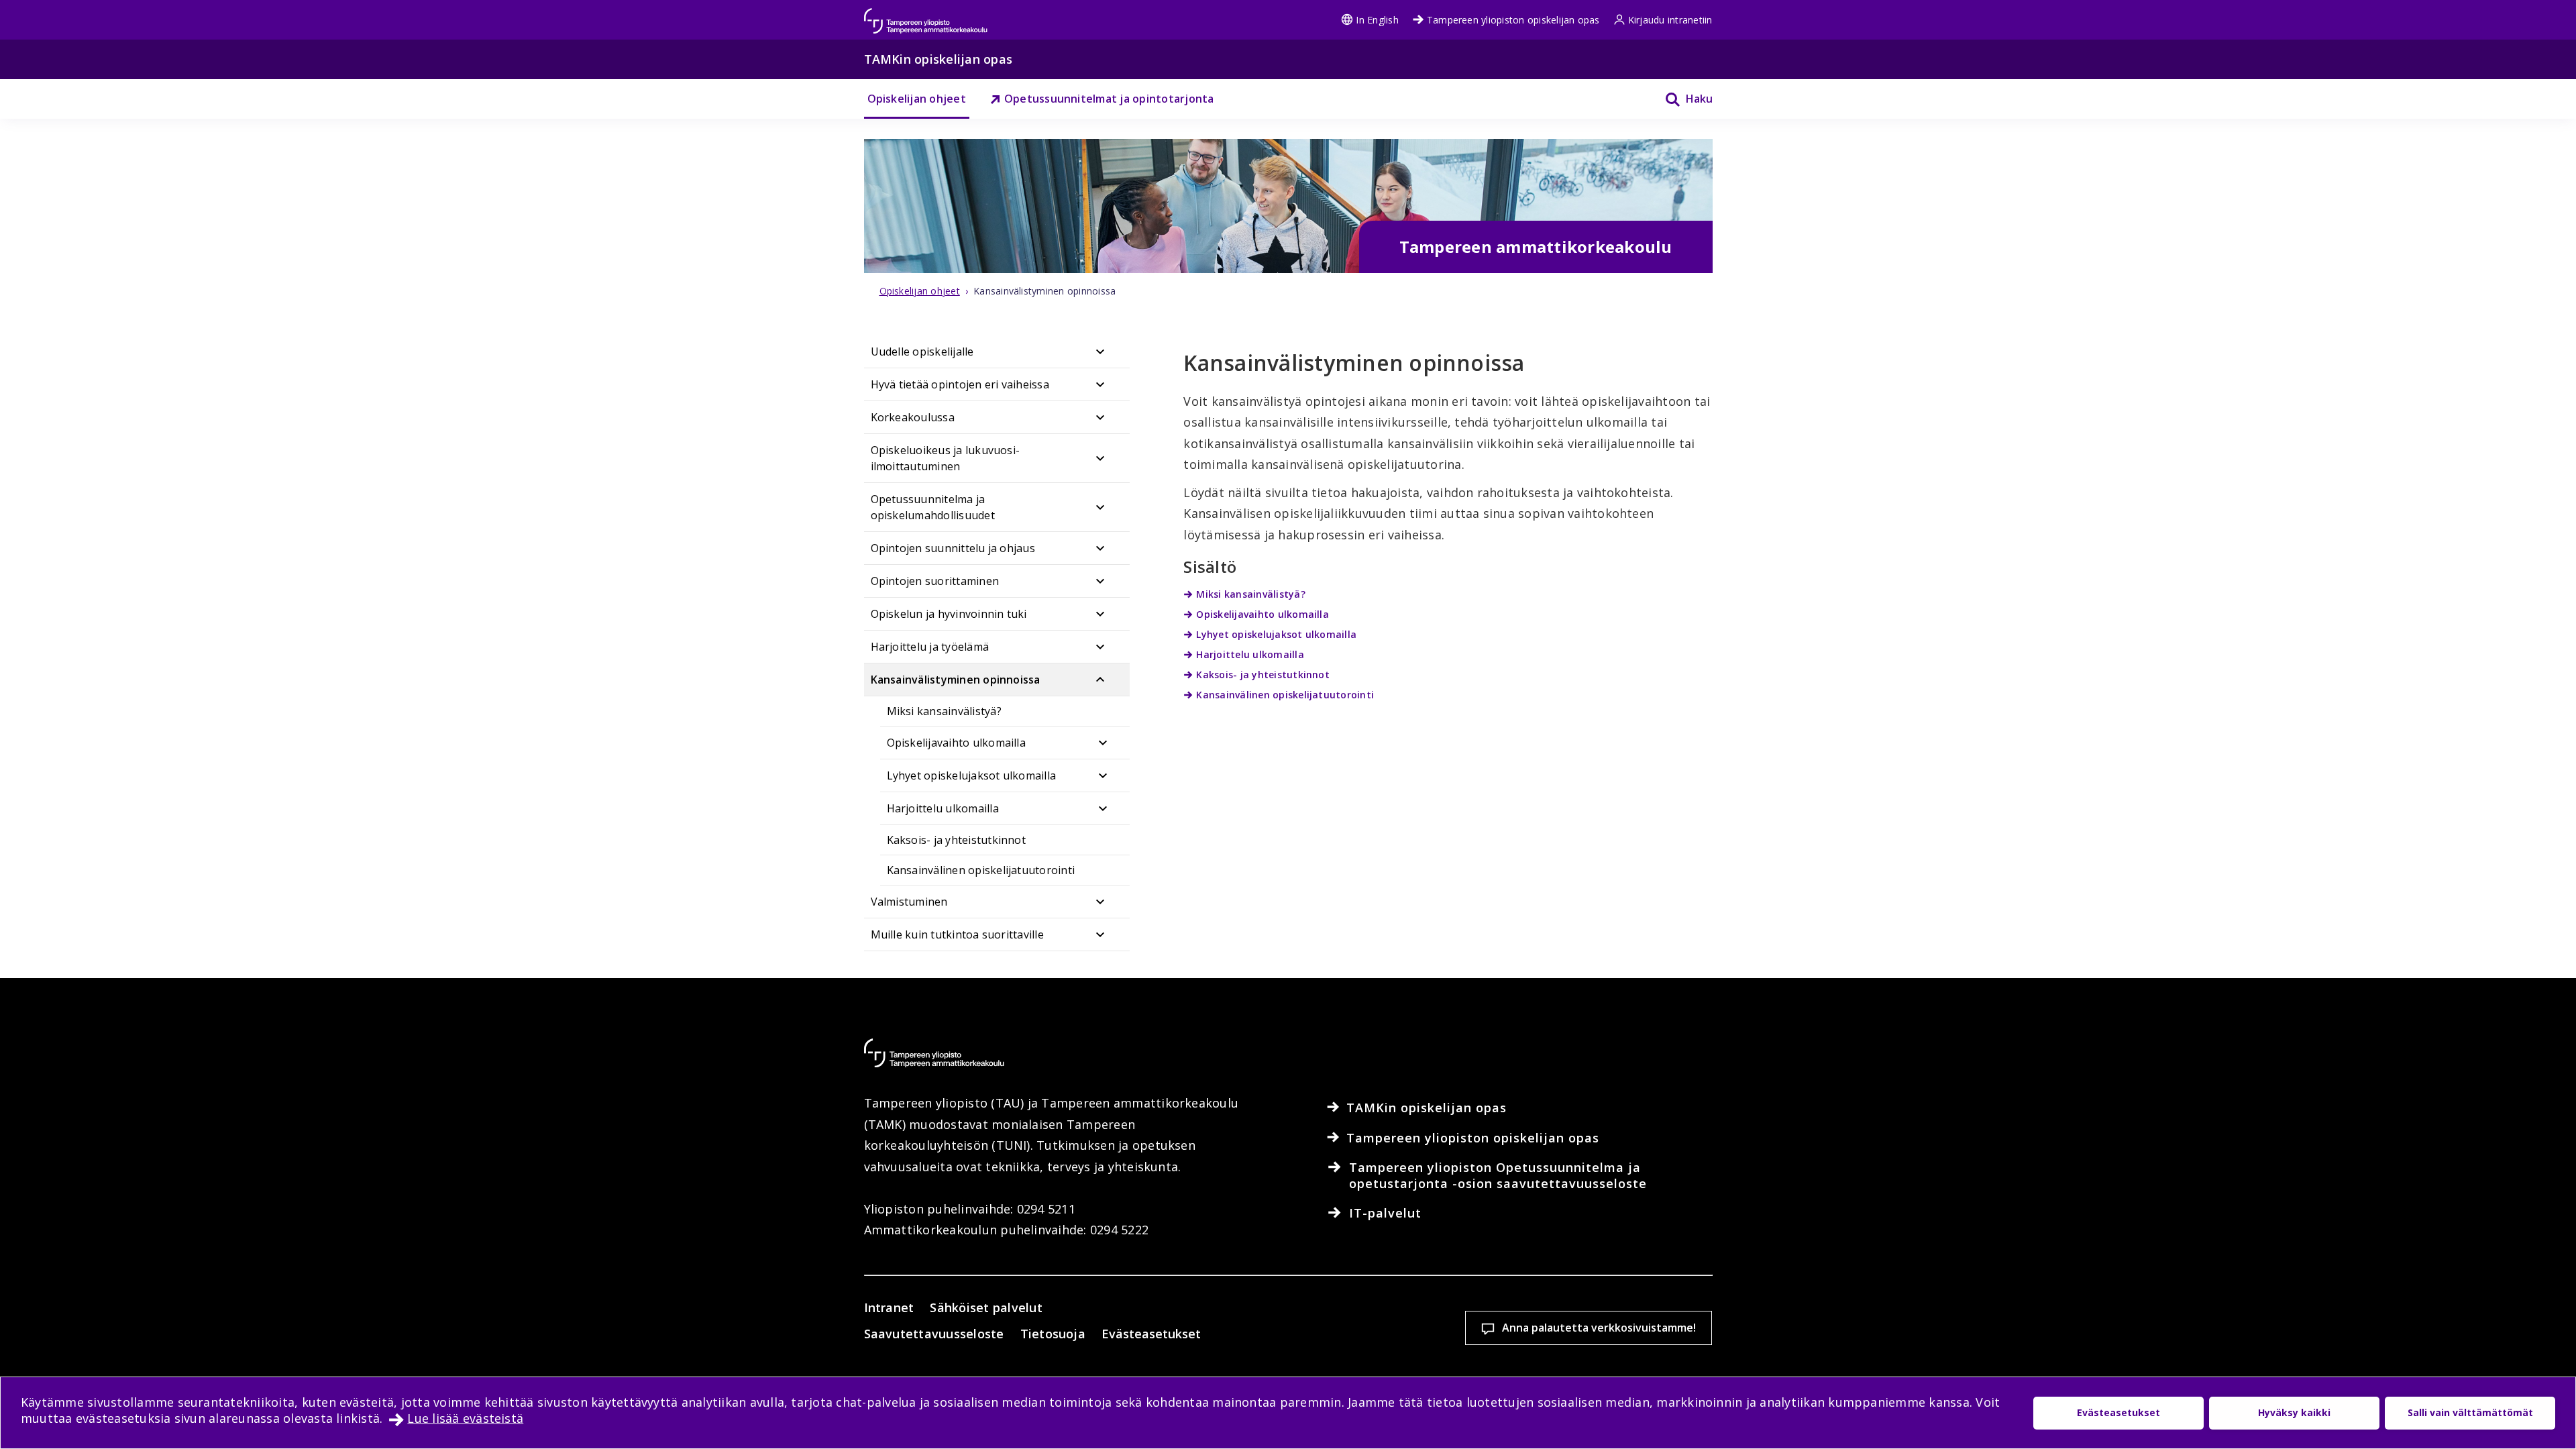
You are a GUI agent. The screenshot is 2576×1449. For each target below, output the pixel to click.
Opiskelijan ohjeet (917, 99)
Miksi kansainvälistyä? (944, 711)
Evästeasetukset (1151, 1334)
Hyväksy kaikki (2294, 1412)
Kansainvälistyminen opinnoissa (956, 680)
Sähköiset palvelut (986, 1307)
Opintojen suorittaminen (935, 581)
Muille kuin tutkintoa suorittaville (957, 934)
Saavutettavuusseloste (934, 1334)
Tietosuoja (1053, 1334)
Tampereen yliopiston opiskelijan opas (1513, 20)
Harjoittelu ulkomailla (943, 808)
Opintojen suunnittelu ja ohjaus (953, 548)
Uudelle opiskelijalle (922, 352)
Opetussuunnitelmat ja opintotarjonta (1109, 99)
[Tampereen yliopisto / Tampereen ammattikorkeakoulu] (938, 14)
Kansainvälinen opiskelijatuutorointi (981, 870)
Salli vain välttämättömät (2470, 1412)
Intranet (889, 1307)
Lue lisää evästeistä (465, 1418)
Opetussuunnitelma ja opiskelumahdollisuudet (933, 507)
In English (1377, 20)
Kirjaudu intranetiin (1670, 20)
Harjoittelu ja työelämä (930, 647)
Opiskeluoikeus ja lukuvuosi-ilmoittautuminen (946, 458)
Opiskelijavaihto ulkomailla (956, 743)
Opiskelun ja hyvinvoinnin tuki (949, 614)
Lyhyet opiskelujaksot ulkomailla (972, 775)
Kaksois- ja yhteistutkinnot (956, 840)
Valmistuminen (909, 902)
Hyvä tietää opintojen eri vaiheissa (960, 384)
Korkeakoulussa (913, 417)
